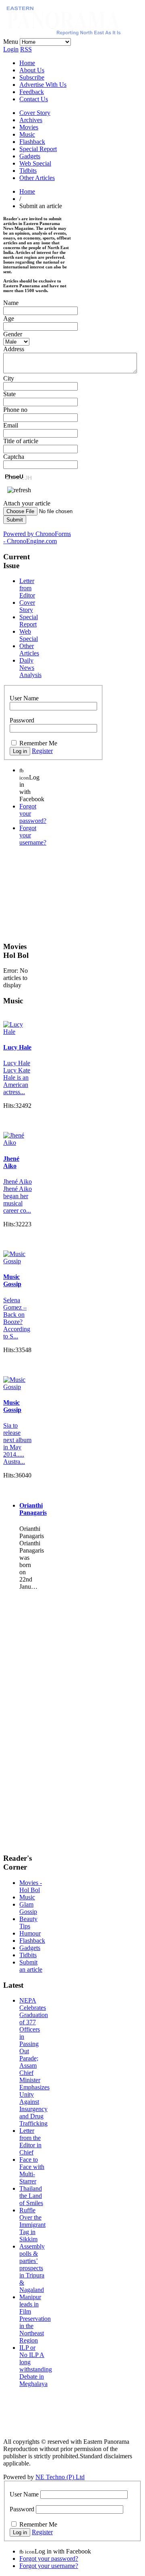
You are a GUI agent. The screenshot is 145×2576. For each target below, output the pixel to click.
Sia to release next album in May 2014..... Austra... (17, 1444)
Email (11, 425)
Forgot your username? (49, 2566)
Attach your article (27, 503)
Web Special (35, 163)
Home (27, 63)
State (9, 394)
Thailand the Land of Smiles (31, 2196)
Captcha (14, 457)
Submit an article (31, 1966)
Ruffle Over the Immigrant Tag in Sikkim (32, 2225)
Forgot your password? (49, 2559)
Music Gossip (12, 1280)
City (9, 378)
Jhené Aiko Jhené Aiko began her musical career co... (18, 1196)
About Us (32, 70)
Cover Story (35, 113)
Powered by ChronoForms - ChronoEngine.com (37, 537)
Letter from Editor (27, 588)
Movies (29, 127)
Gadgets (30, 156)
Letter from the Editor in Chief (30, 2141)
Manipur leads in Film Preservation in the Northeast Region (35, 2319)
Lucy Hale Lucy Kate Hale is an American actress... (17, 1077)
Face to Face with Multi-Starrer (32, 2170)
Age (9, 318)
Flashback (32, 142)
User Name (24, 698)
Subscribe (32, 77)
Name (11, 303)
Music (27, 134)
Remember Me (38, 743)
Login (11, 49)
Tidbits (28, 171)
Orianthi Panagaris (33, 1509)
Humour (30, 1933)
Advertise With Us (43, 85)
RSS (26, 49)
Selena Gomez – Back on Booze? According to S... (17, 1318)
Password (22, 720)
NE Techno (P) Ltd (60, 2477)
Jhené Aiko (11, 1162)
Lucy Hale (17, 1047)
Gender (13, 334)
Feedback (32, 92)
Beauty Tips (28, 1922)
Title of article (21, 441)
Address (14, 349)
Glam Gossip (28, 1908)
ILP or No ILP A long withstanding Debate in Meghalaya (36, 2366)
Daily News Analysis (30, 668)
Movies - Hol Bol (31, 1886)
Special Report (38, 149)
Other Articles (37, 178)
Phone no (15, 410)
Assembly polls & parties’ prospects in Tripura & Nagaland (32, 2268)
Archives (31, 120)
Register (42, 751)
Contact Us (34, 99)
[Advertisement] (43, 893)
